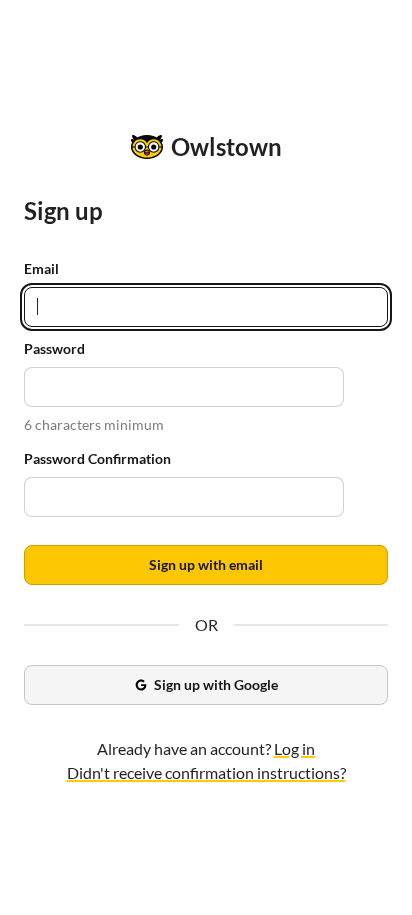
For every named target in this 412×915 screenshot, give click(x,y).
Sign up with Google (216, 684)
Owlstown (226, 146)
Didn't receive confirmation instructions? (206, 772)
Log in (294, 748)
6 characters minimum (94, 424)
